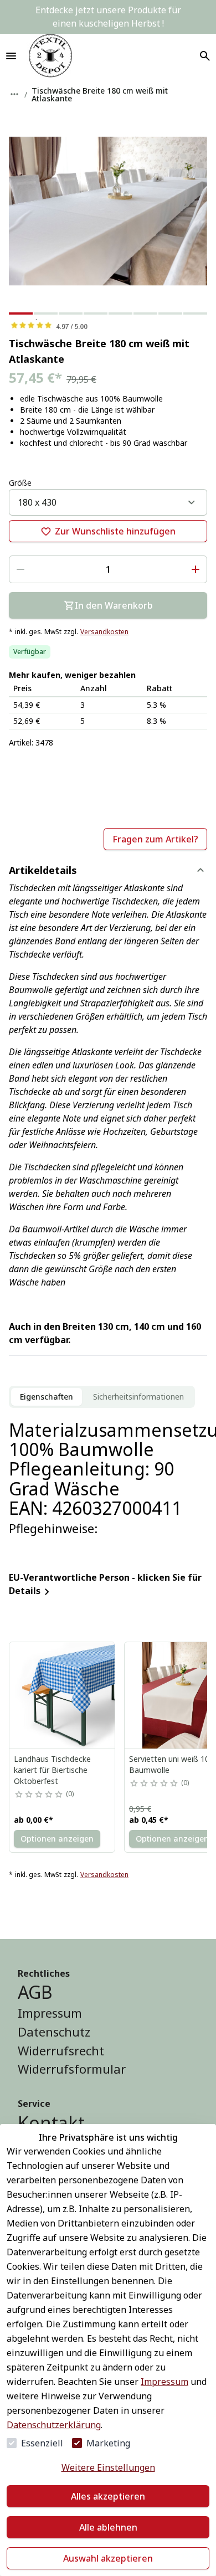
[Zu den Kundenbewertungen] (108, 325)
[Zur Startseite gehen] (50, 56)
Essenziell (42, 2443)
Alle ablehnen (108, 2527)
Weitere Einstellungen (108, 2467)
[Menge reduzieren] (20, 569)
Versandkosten (104, 632)
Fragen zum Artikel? (155, 839)
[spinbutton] (108, 569)
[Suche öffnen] (205, 56)
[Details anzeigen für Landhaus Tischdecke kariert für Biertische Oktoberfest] (63, 1695)
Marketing (108, 2443)
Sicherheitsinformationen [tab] (138, 1397)
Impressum (164, 2382)
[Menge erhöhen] (196, 569)
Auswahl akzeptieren (108, 2558)
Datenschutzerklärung (54, 2425)
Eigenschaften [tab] (47, 1397)
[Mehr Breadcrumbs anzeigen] (14, 94)
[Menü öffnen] (11, 56)
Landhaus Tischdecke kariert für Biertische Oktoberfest (52, 1770)
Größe (20, 483)
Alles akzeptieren (108, 2496)
